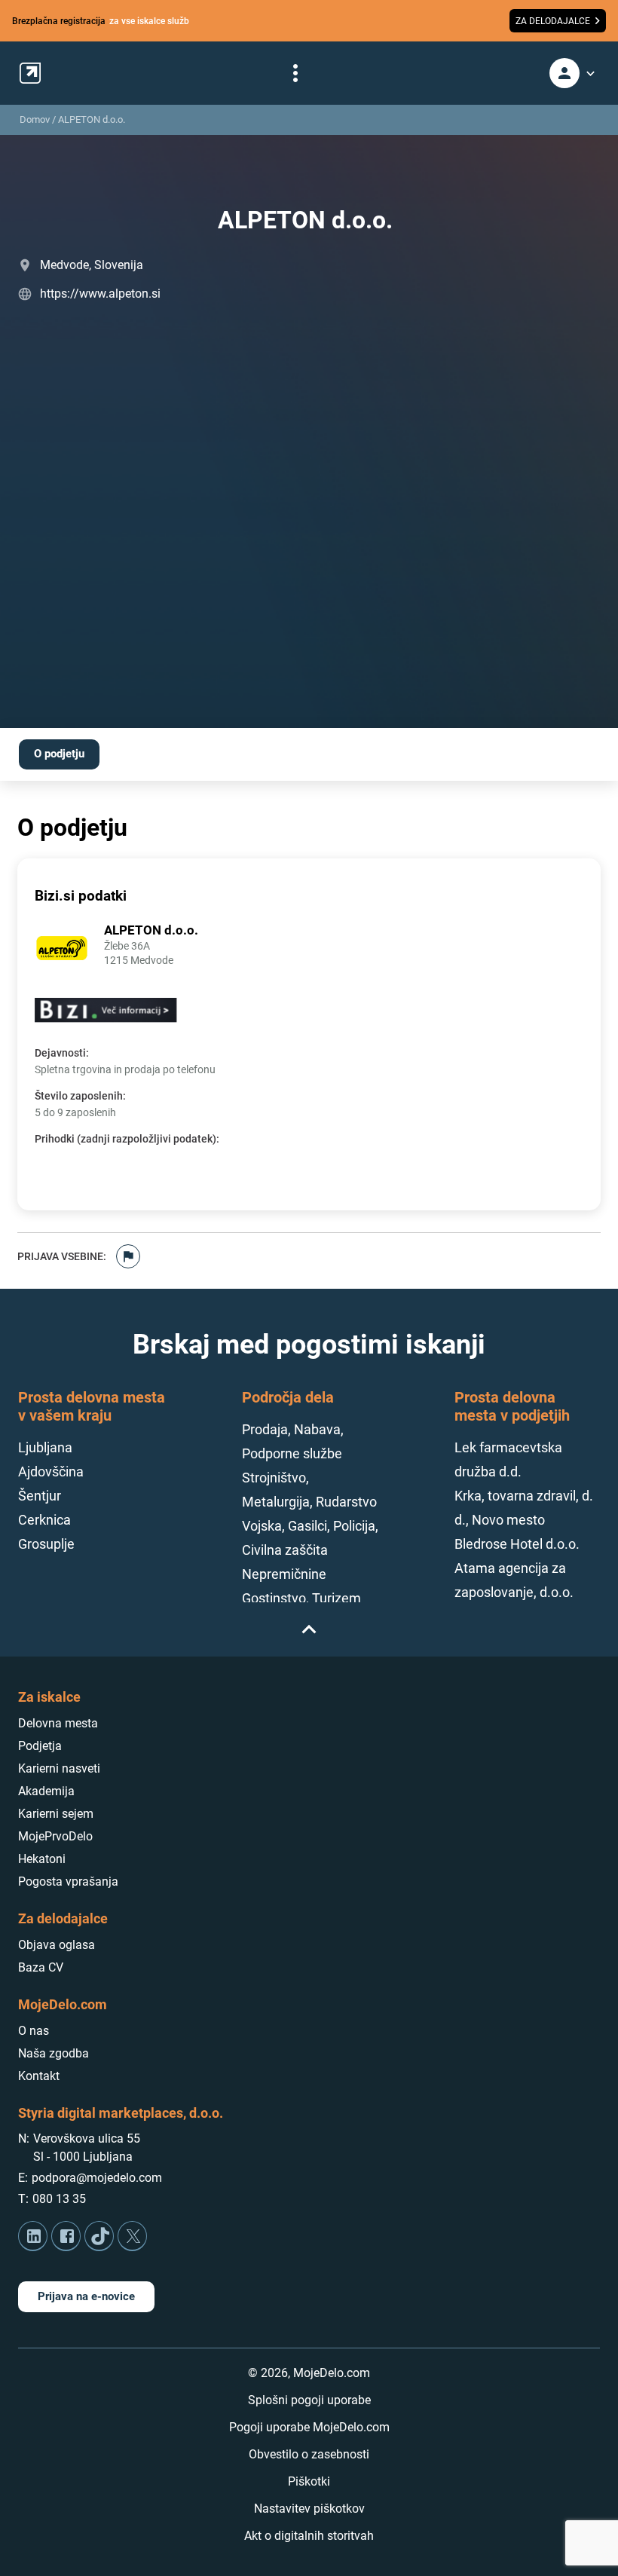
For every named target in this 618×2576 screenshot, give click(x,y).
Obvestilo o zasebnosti (309, 2454)
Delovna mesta (58, 1723)
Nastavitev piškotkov (309, 2509)
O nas (34, 2031)
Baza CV (41, 1967)
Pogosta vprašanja (68, 1882)
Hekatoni (42, 1859)
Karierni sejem (56, 1814)
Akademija (46, 1791)
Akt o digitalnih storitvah (309, 2536)
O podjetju (59, 754)
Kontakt (39, 2076)
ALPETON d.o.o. (92, 119)
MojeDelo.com (63, 2004)
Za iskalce (49, 1697)
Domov (35, 119)
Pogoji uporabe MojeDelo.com (309, 2427)
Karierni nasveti (59, 1768)
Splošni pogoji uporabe (309, 2400)
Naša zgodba (54, 2053)
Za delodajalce (63, 1918)
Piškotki (309, 2481)
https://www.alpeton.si (100, 294)
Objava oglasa (57, 1945)
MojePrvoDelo (55, 1836)
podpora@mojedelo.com (97, 2178)
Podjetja (40, 1746)
